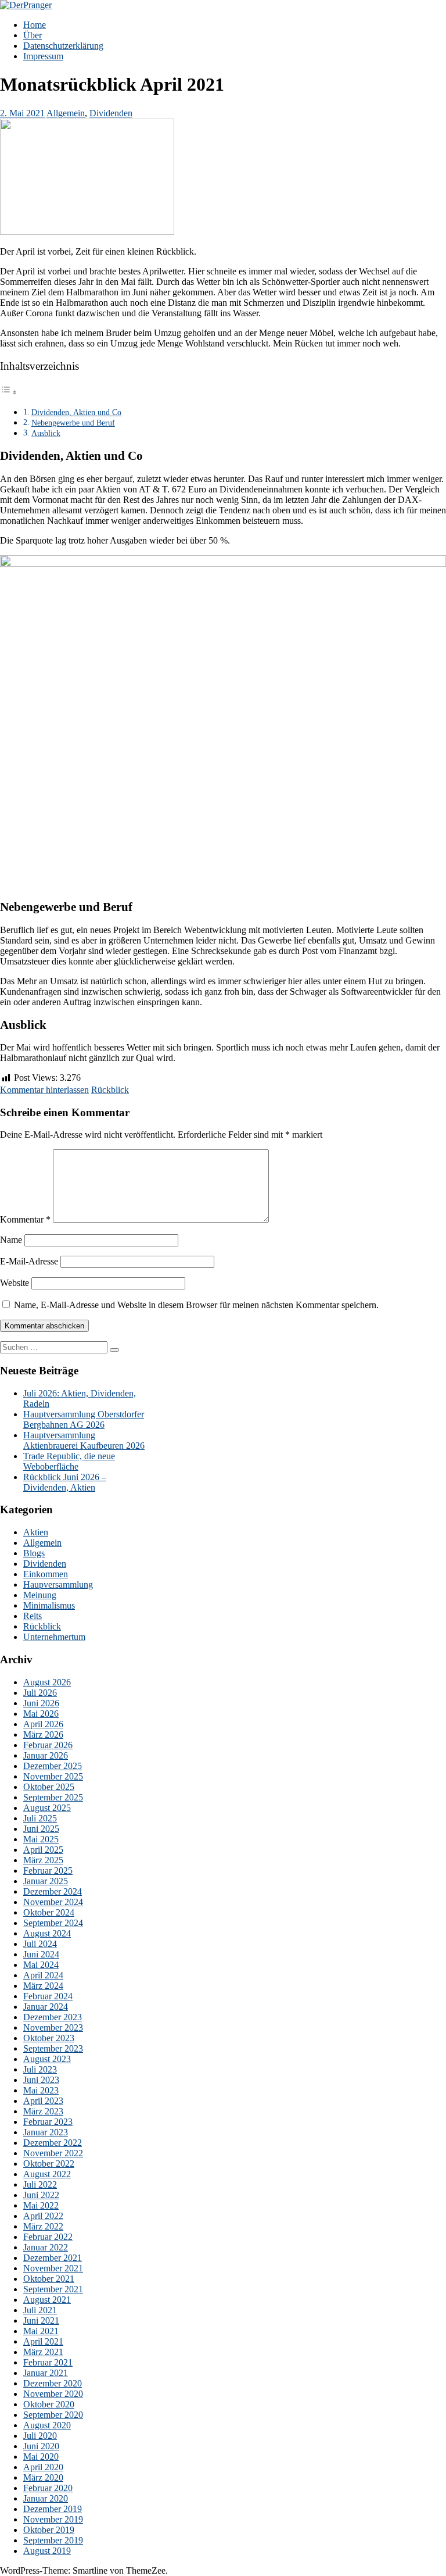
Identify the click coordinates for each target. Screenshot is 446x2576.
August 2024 (47, 1933)
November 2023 (53, 2027)
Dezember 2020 (53, 2383)
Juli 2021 (40, 2310)
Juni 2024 (41, 1954)
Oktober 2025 (49, 1787)
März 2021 (43, 2352)
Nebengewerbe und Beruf (73, 423)
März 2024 (43, 1986)
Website (15, 1283)
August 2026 (47, 1682)
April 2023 (43, 2101)
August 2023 (47, 2059)
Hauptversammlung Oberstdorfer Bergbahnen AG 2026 (84, 1419)
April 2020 (43, 2467)
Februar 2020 (48, 2488)
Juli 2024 (40, 1944)
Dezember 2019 (53, 2509)
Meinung (40, 1595)
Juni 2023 (41, 2080)
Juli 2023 (40, 2069)
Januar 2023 (46, 2132)
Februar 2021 (48, 2362)
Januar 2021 (46, 2373)
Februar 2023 (48, 2122)
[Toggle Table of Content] (9, 392)
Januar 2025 (46, 1881)
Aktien (36, 1532)
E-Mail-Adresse (29, 1261)
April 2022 (43, 2216)
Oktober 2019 (49, 2530)
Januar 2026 (46, 1755)
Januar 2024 (46, 2007)
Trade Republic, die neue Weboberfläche (69, 1461)
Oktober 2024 (49, 1912)
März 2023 (43, 2111)
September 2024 (53, 1923)
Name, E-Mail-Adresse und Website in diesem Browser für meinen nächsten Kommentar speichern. (196, 1305)
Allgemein (66, 113)
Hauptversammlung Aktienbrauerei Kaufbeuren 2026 (84, 1440)
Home (35, 25)
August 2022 (47, 2174)
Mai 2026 (41, 1714)
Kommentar (25, 1219)
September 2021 (53, 2289)
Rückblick (110, 1090)
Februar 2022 (48, 2237)
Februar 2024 (48, 1996)
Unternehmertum (54, 1637)
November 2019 (53, 2519)
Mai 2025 (41, 1839)
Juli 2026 (40, 1693)
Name (11, 1240)
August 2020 (47, 2425)
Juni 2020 (41, 2446)
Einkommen (46, 1574)
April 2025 (43, 1850)
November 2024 (53, 1902)
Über (33, 35)
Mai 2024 (41, 1965)
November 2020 (53, 2394)
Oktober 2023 (49, 2038)
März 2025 (43, 1860)
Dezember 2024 (53, 1891)
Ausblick (46, 433)
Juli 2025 (40, 1818)
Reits (33, 1616)
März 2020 (43, 2477)
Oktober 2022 (49, 2164)
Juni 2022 (41, 2195)
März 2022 (43, 2226)
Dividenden (111, 113)
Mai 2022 (41, 2205)
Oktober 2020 (49, 2404)
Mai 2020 (41, 2457)
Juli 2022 (40, 2184)
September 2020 (53, 2415)
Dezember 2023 (53, 2017)
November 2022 (53, 2153)
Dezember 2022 (53, 2143)
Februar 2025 (48, 1871)
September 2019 (53, 2540)
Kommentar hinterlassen (44, 1090)
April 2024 (43, 1975)
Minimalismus (49, 1605)
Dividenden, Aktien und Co (76, 412)
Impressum (43, 56)
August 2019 (47, 2551)
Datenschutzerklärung (63, 46)
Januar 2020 (46, 2498)
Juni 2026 (41, 1703)
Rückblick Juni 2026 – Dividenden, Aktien (65, 1482)
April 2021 (43, 2341)
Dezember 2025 (53, 1766)
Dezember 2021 (53, 2258)
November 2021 (53, 2268)
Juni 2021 (41, 2320)
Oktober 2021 (49, 2279)
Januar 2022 (46, 2247)
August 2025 (47, 1808)
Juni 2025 (41, 1829)
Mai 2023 (41, 2090)
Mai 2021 (41, 2331)
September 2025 (53, 1797)
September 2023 (53, 2048)
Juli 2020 (40, 2436)
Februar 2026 (48, 1745)
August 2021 (47, 2300)
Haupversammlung (58, 1584)
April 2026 (43, 1724)
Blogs (34, 1553)
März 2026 (43, 1734)
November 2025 (53, 1776)
